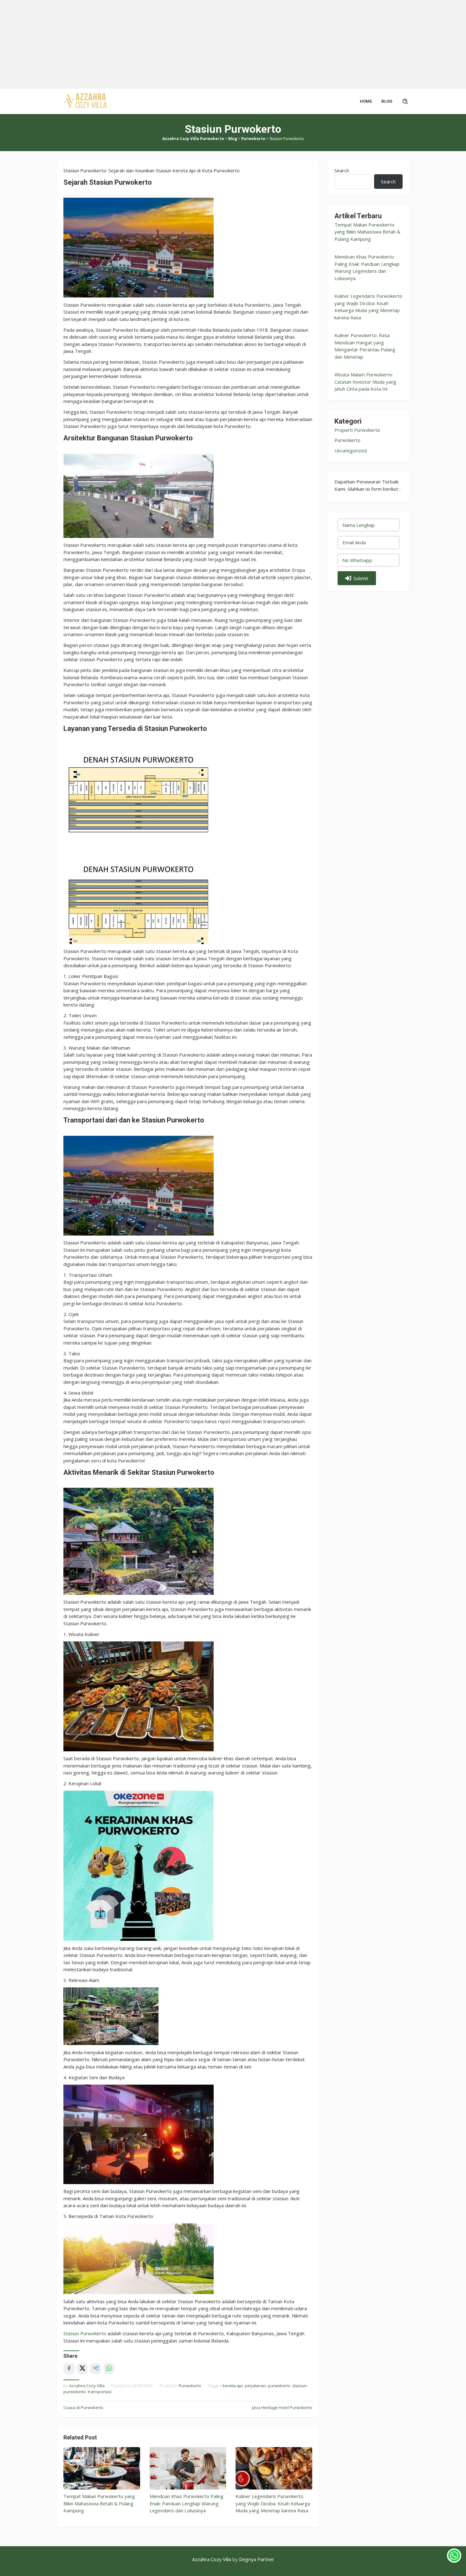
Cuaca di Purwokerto (83, 2407)
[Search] (405, 101)
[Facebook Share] (69, 2369)
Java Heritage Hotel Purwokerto (282, 2407)
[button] (357, 578)
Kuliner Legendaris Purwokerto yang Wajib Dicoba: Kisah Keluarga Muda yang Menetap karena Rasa (273, 2503)
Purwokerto (190, 2386)
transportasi (100, 2392)
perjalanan (255, 2386)
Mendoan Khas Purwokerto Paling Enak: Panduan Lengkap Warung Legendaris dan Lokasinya (187, 2503)
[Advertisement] (190, 44)
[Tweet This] (82, 2369)
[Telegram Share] (96, 2369)
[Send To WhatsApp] (109, 2369)
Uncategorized (351, 451)
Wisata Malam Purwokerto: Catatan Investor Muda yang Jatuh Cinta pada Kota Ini (365, 382)
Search (342, 170)
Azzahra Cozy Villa (212, 2559)
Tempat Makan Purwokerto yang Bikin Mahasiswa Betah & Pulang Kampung (99, 2503)
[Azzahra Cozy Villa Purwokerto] (86, 101)
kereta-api (233, 2386)
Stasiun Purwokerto (85, 2333)
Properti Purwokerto (357, 430)
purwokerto (279, 2386)
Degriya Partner (257, 2559)
